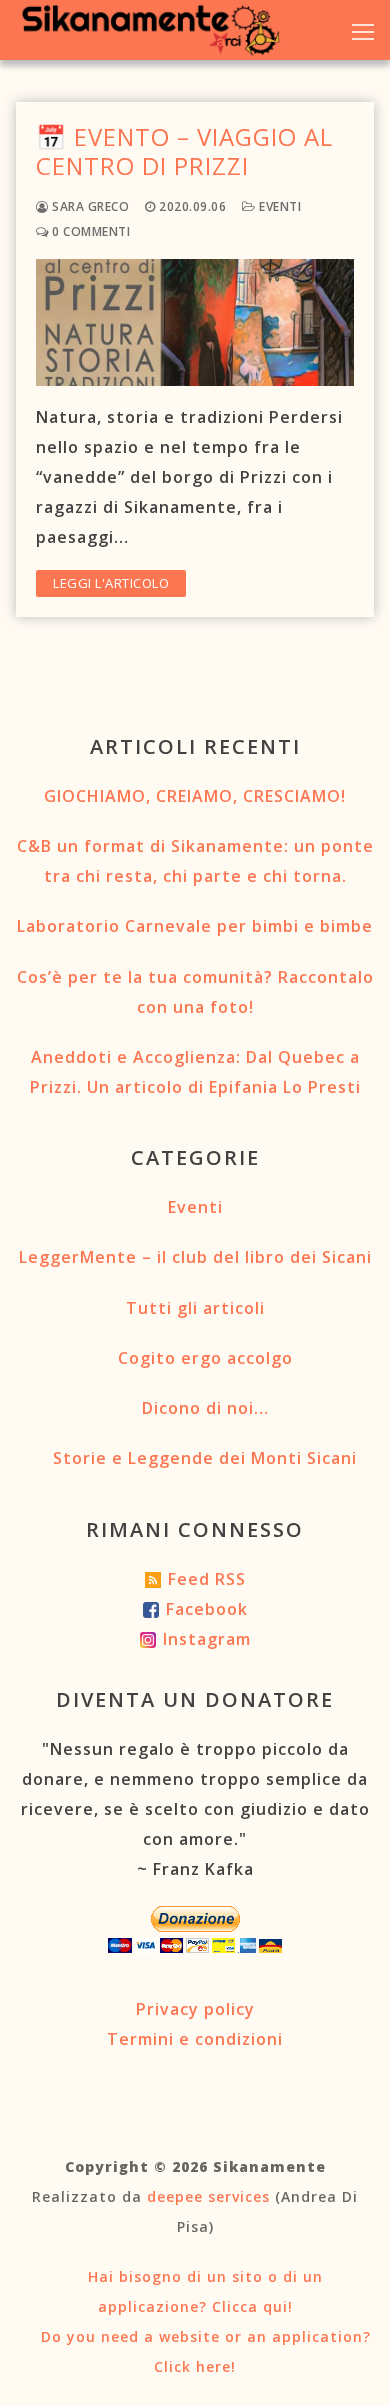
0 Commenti (89, 231)
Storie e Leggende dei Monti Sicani (205, 1458)
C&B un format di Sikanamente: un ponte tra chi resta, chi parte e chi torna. (195, 861)
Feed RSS (207, 1579)
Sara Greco (89, 206)
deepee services (208, 2196)
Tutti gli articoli (195, 1308)
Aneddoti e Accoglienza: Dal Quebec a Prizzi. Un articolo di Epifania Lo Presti (195, 1072)
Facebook (207, 1609)
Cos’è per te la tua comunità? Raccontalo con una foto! (195, 992)
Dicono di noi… (205, 1408)
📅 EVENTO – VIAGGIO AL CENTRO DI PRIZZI (184, 151)
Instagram (207, 1639)
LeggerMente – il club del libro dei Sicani (195, 1257)
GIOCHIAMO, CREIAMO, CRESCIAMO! (195, 796)
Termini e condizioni (195, 2039)
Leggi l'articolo (111, 583)
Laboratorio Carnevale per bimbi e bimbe (195, 926)
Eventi (278, 206)
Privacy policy (195, 2009)
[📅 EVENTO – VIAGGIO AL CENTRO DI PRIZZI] (195, 322)
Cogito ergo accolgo (205, 1358)
